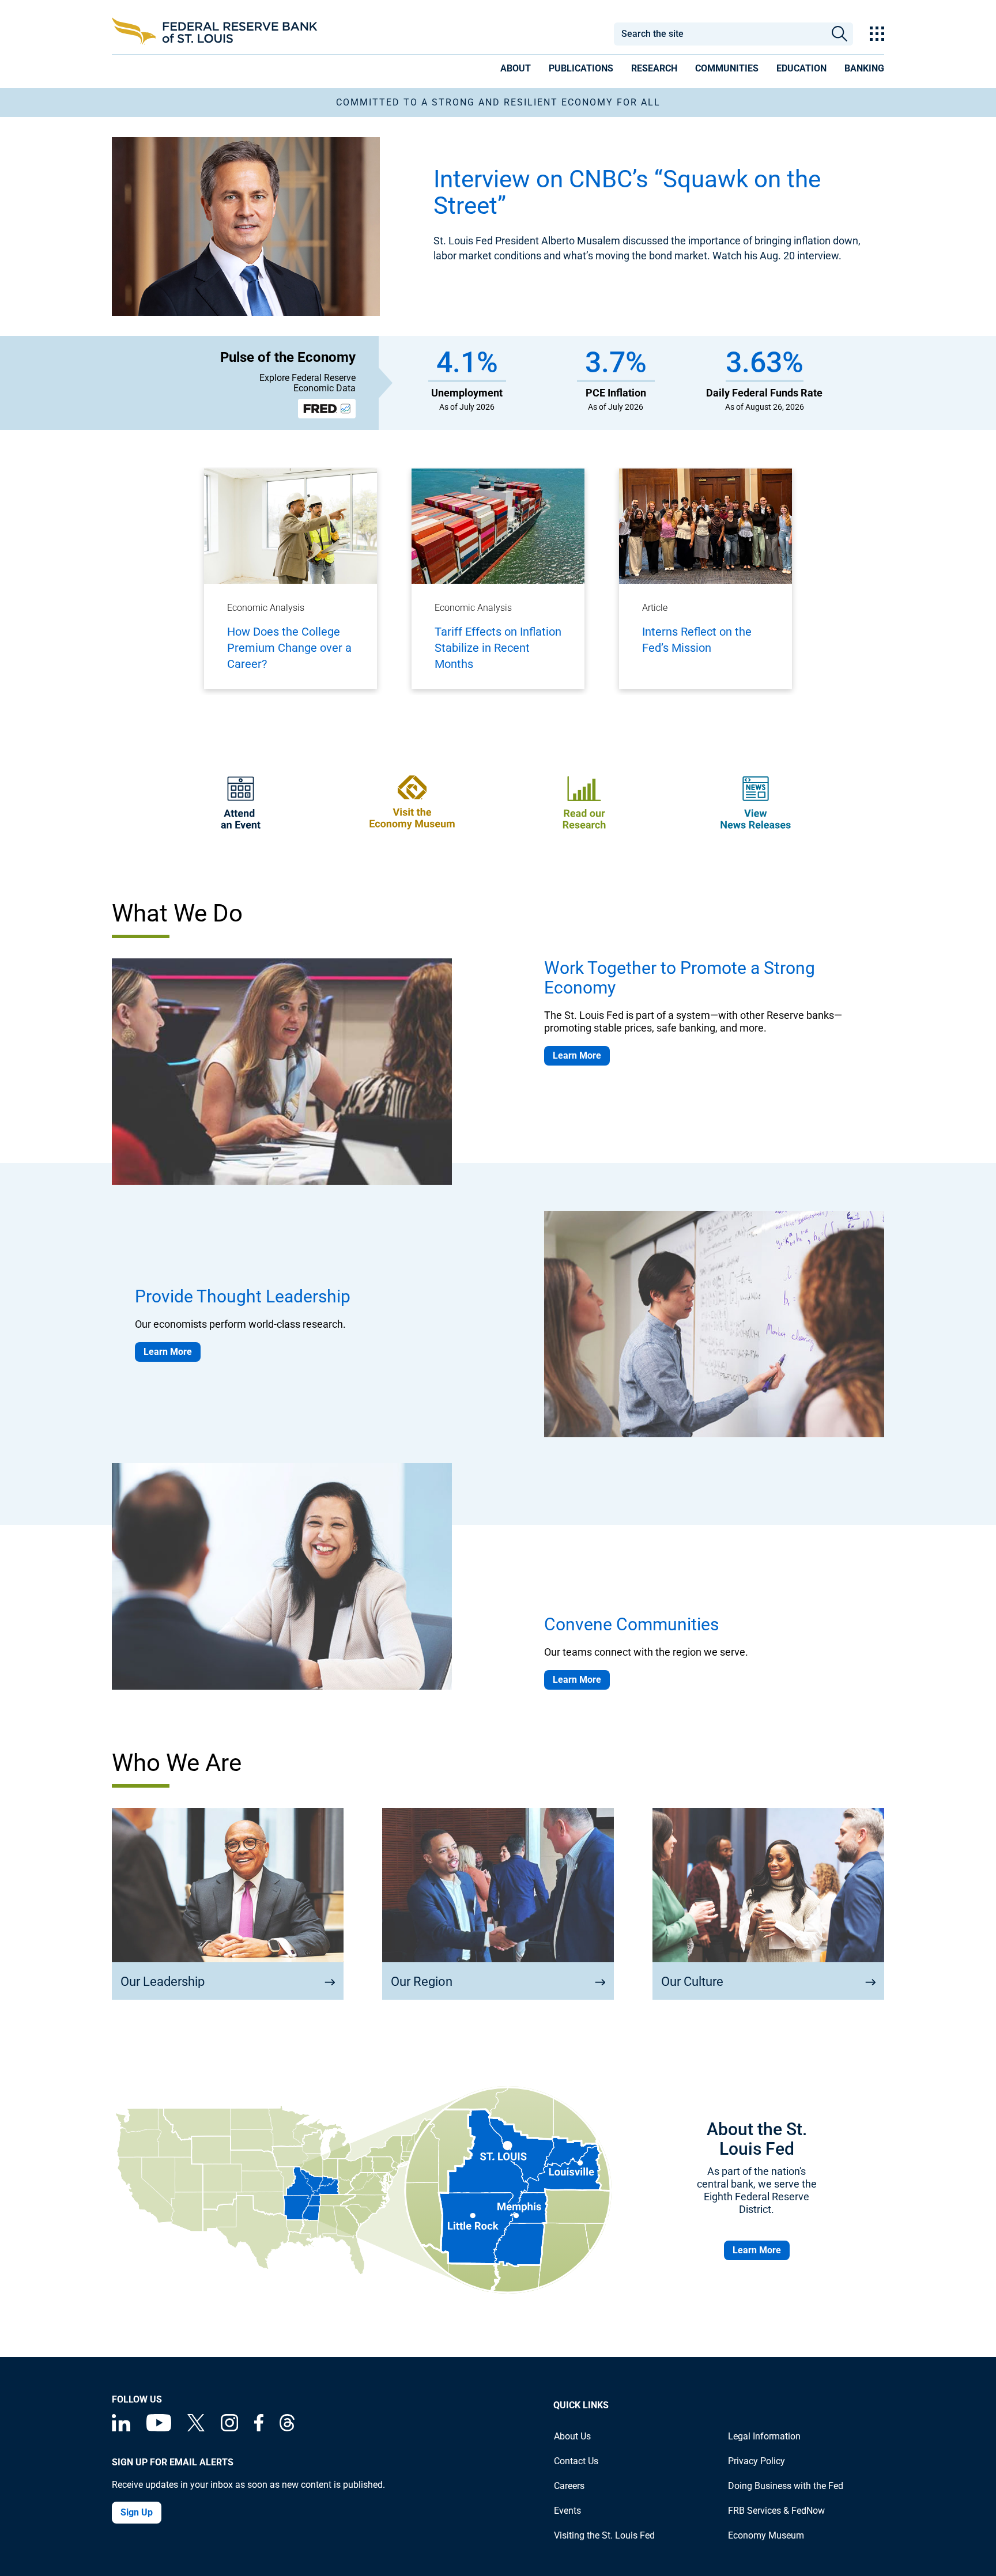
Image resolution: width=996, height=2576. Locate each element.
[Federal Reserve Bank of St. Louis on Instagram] (229, 2428)
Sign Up (137, 2512)
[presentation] (516, 70)
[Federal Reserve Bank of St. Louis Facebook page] (259, 2428)
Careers (569, 2486)
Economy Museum (766, 2535)
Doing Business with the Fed (786, 2486)
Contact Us (576, 2461)
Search (840, 34)
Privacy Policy (757, 2461)
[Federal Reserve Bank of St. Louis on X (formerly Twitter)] (196, 2428)
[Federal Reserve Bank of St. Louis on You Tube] (159, 2428)
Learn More (577, 1055)
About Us (572, 2436)
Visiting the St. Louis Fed (604, 2535)
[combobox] (719, 34)
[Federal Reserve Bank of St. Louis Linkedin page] (121, 2428)
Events (567, 2511)
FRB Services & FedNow (776, 2511)
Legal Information (764, 2436)
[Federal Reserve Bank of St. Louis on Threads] (287, 2428)
